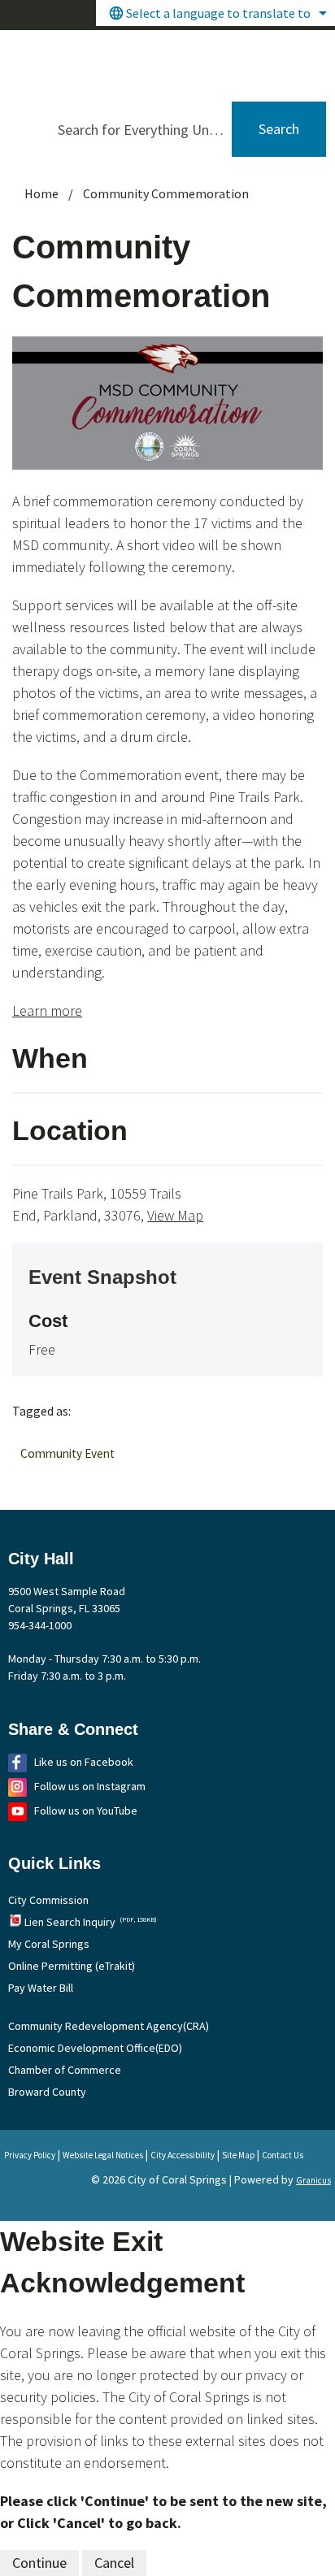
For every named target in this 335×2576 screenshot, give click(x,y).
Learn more (47, 1010)
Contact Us (283, 2155)
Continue (39, 2563)
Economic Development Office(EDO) (95, 2048)
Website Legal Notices (103, 2155)
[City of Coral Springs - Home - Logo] (139, 61)
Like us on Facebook (84, 1762)
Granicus (313, 2180)
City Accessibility (183, 2155)
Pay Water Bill (41, 1988)
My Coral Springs (49, 1944)
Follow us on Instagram (90, 1786)
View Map (175, 1215)
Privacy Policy (30, 2155)
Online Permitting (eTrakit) (72, 1966)
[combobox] (215, 13)
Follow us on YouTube (86, 1811)
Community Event (67, 1453)
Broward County (47, 2092)
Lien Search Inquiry (91, 1922)
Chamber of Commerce (65, 2070)
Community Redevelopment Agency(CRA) (109, 2026)
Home (41, 193)
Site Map (238, 2155)
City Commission (48, 1900)
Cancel (114, 2563)
